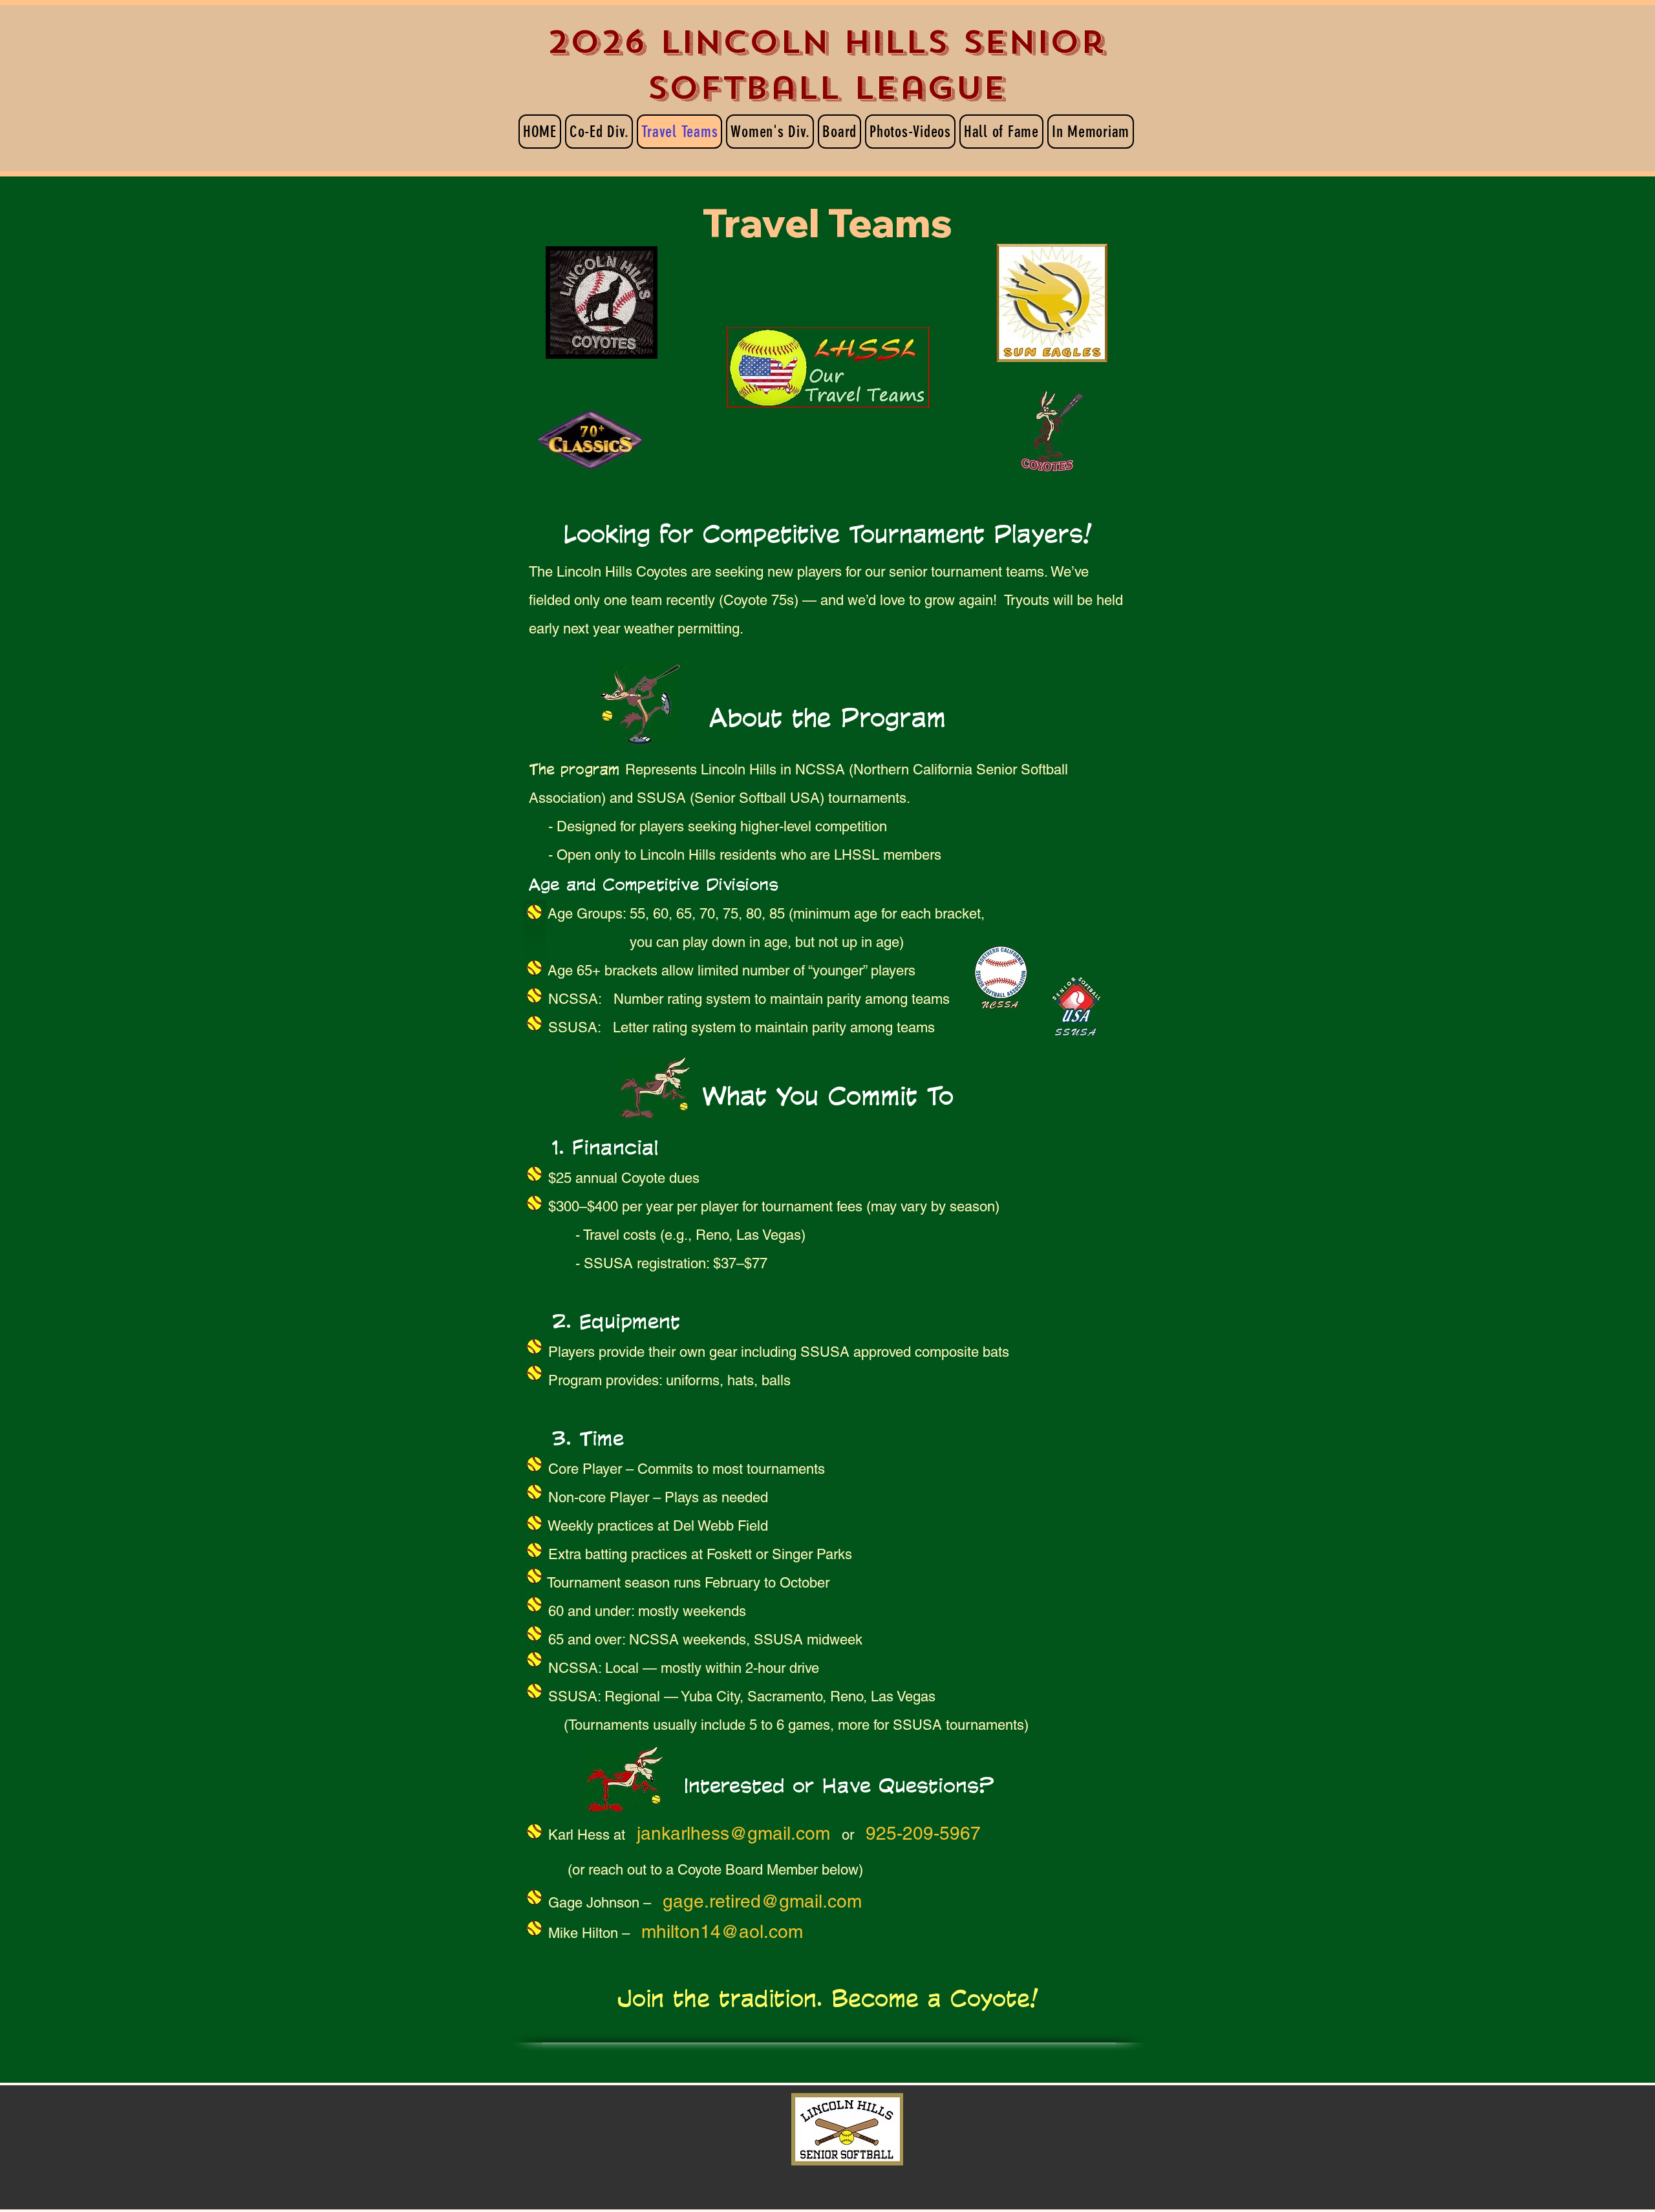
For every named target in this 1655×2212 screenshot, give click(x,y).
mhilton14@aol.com (722, 1931)
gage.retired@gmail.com (762, 1901)
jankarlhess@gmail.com (733, 1833)
